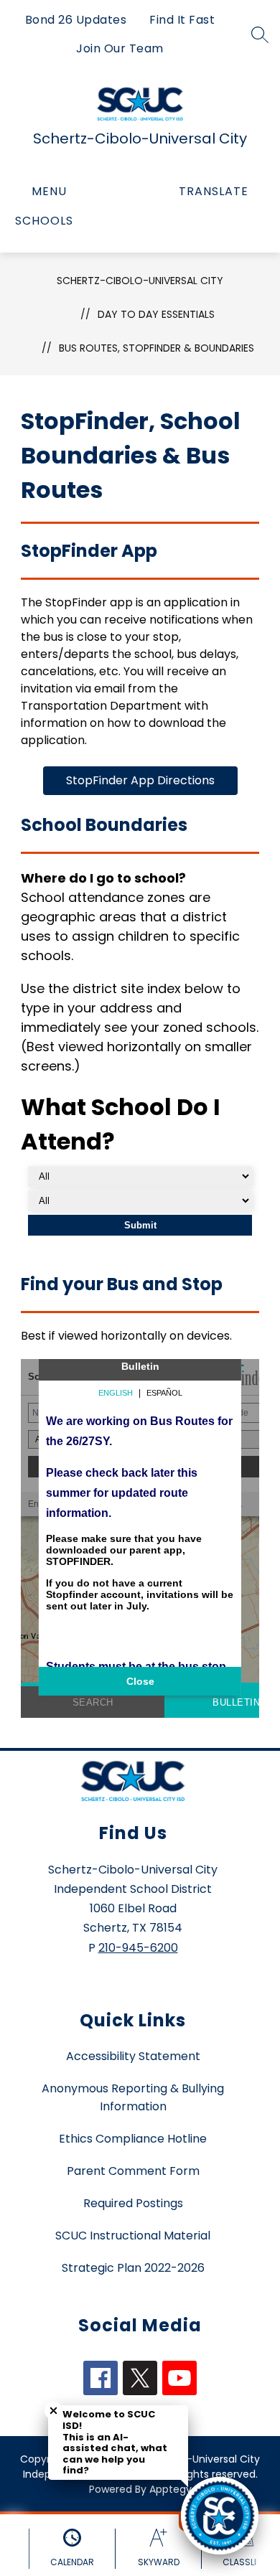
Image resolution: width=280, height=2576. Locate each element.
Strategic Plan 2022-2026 (133, 2268)
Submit (140, 1225)
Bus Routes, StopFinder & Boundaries (157, 348)
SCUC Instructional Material (133, 2236)
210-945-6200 (138, 1948)
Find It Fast (182, 20)
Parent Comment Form (133, 2171)
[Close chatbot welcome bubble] (53, 2411)
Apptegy (171, 2489)
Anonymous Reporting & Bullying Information (133, 2097)
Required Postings (133, 2203)
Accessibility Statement (133, 2056)
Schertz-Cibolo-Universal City (140, 281)
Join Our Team (120, 48)
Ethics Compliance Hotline (133, 2139)
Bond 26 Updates (76, 20)
